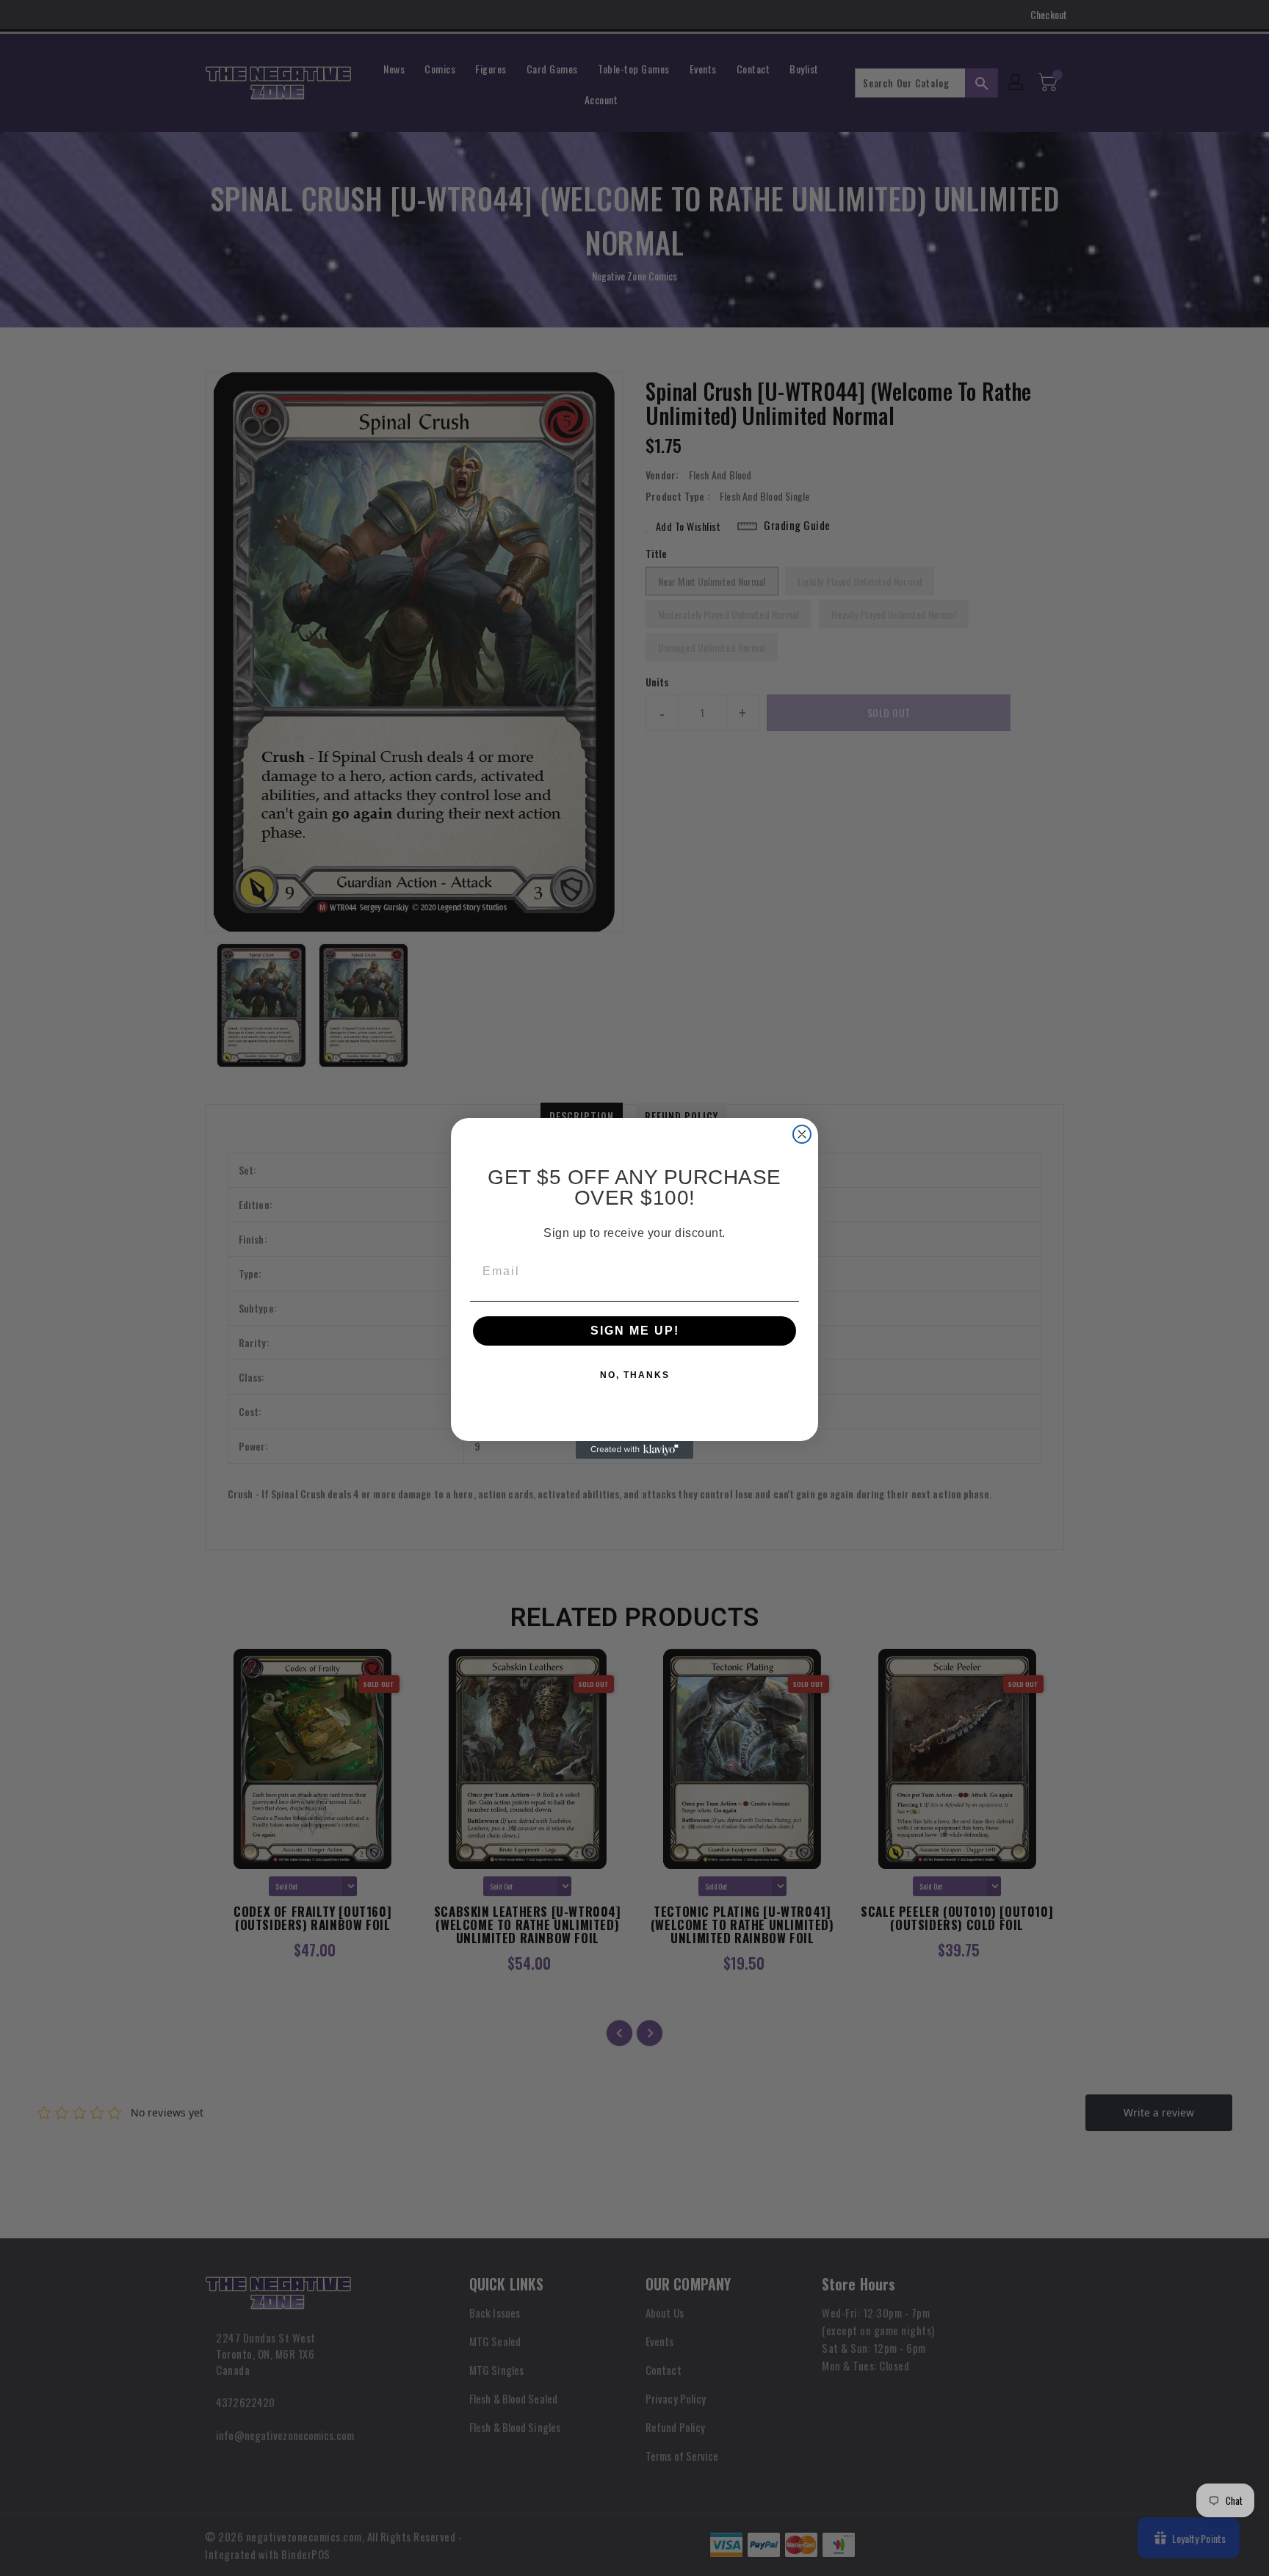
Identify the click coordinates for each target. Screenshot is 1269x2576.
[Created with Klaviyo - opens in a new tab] (634, 1450)
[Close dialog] (802, 1134)
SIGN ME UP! (635, 1331)
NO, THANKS (635, 1375)
